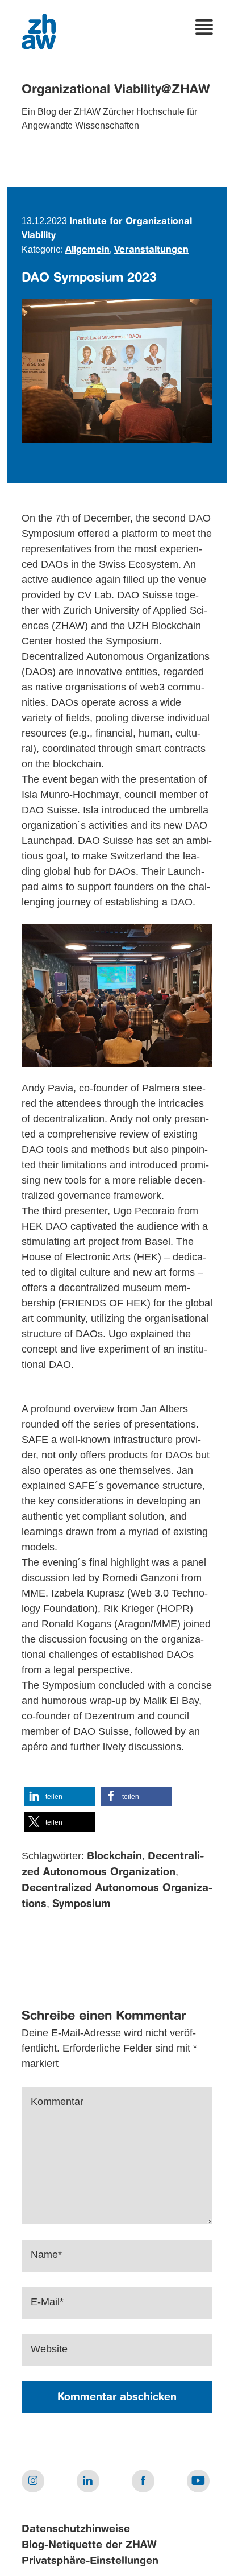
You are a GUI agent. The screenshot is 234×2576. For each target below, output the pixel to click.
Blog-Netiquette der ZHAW (89, 2545)
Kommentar (57, 2102)
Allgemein (87, 250)
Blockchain (114, 1856)
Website (49, 2349)
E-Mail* (47, 2302)
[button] (60, 1796)
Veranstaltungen (151, 250)
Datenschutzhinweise (76, 2529)
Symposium (82, 1904)
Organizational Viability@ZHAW (116, 90)
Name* (46, 2255)
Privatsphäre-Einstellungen (90, 2561)
